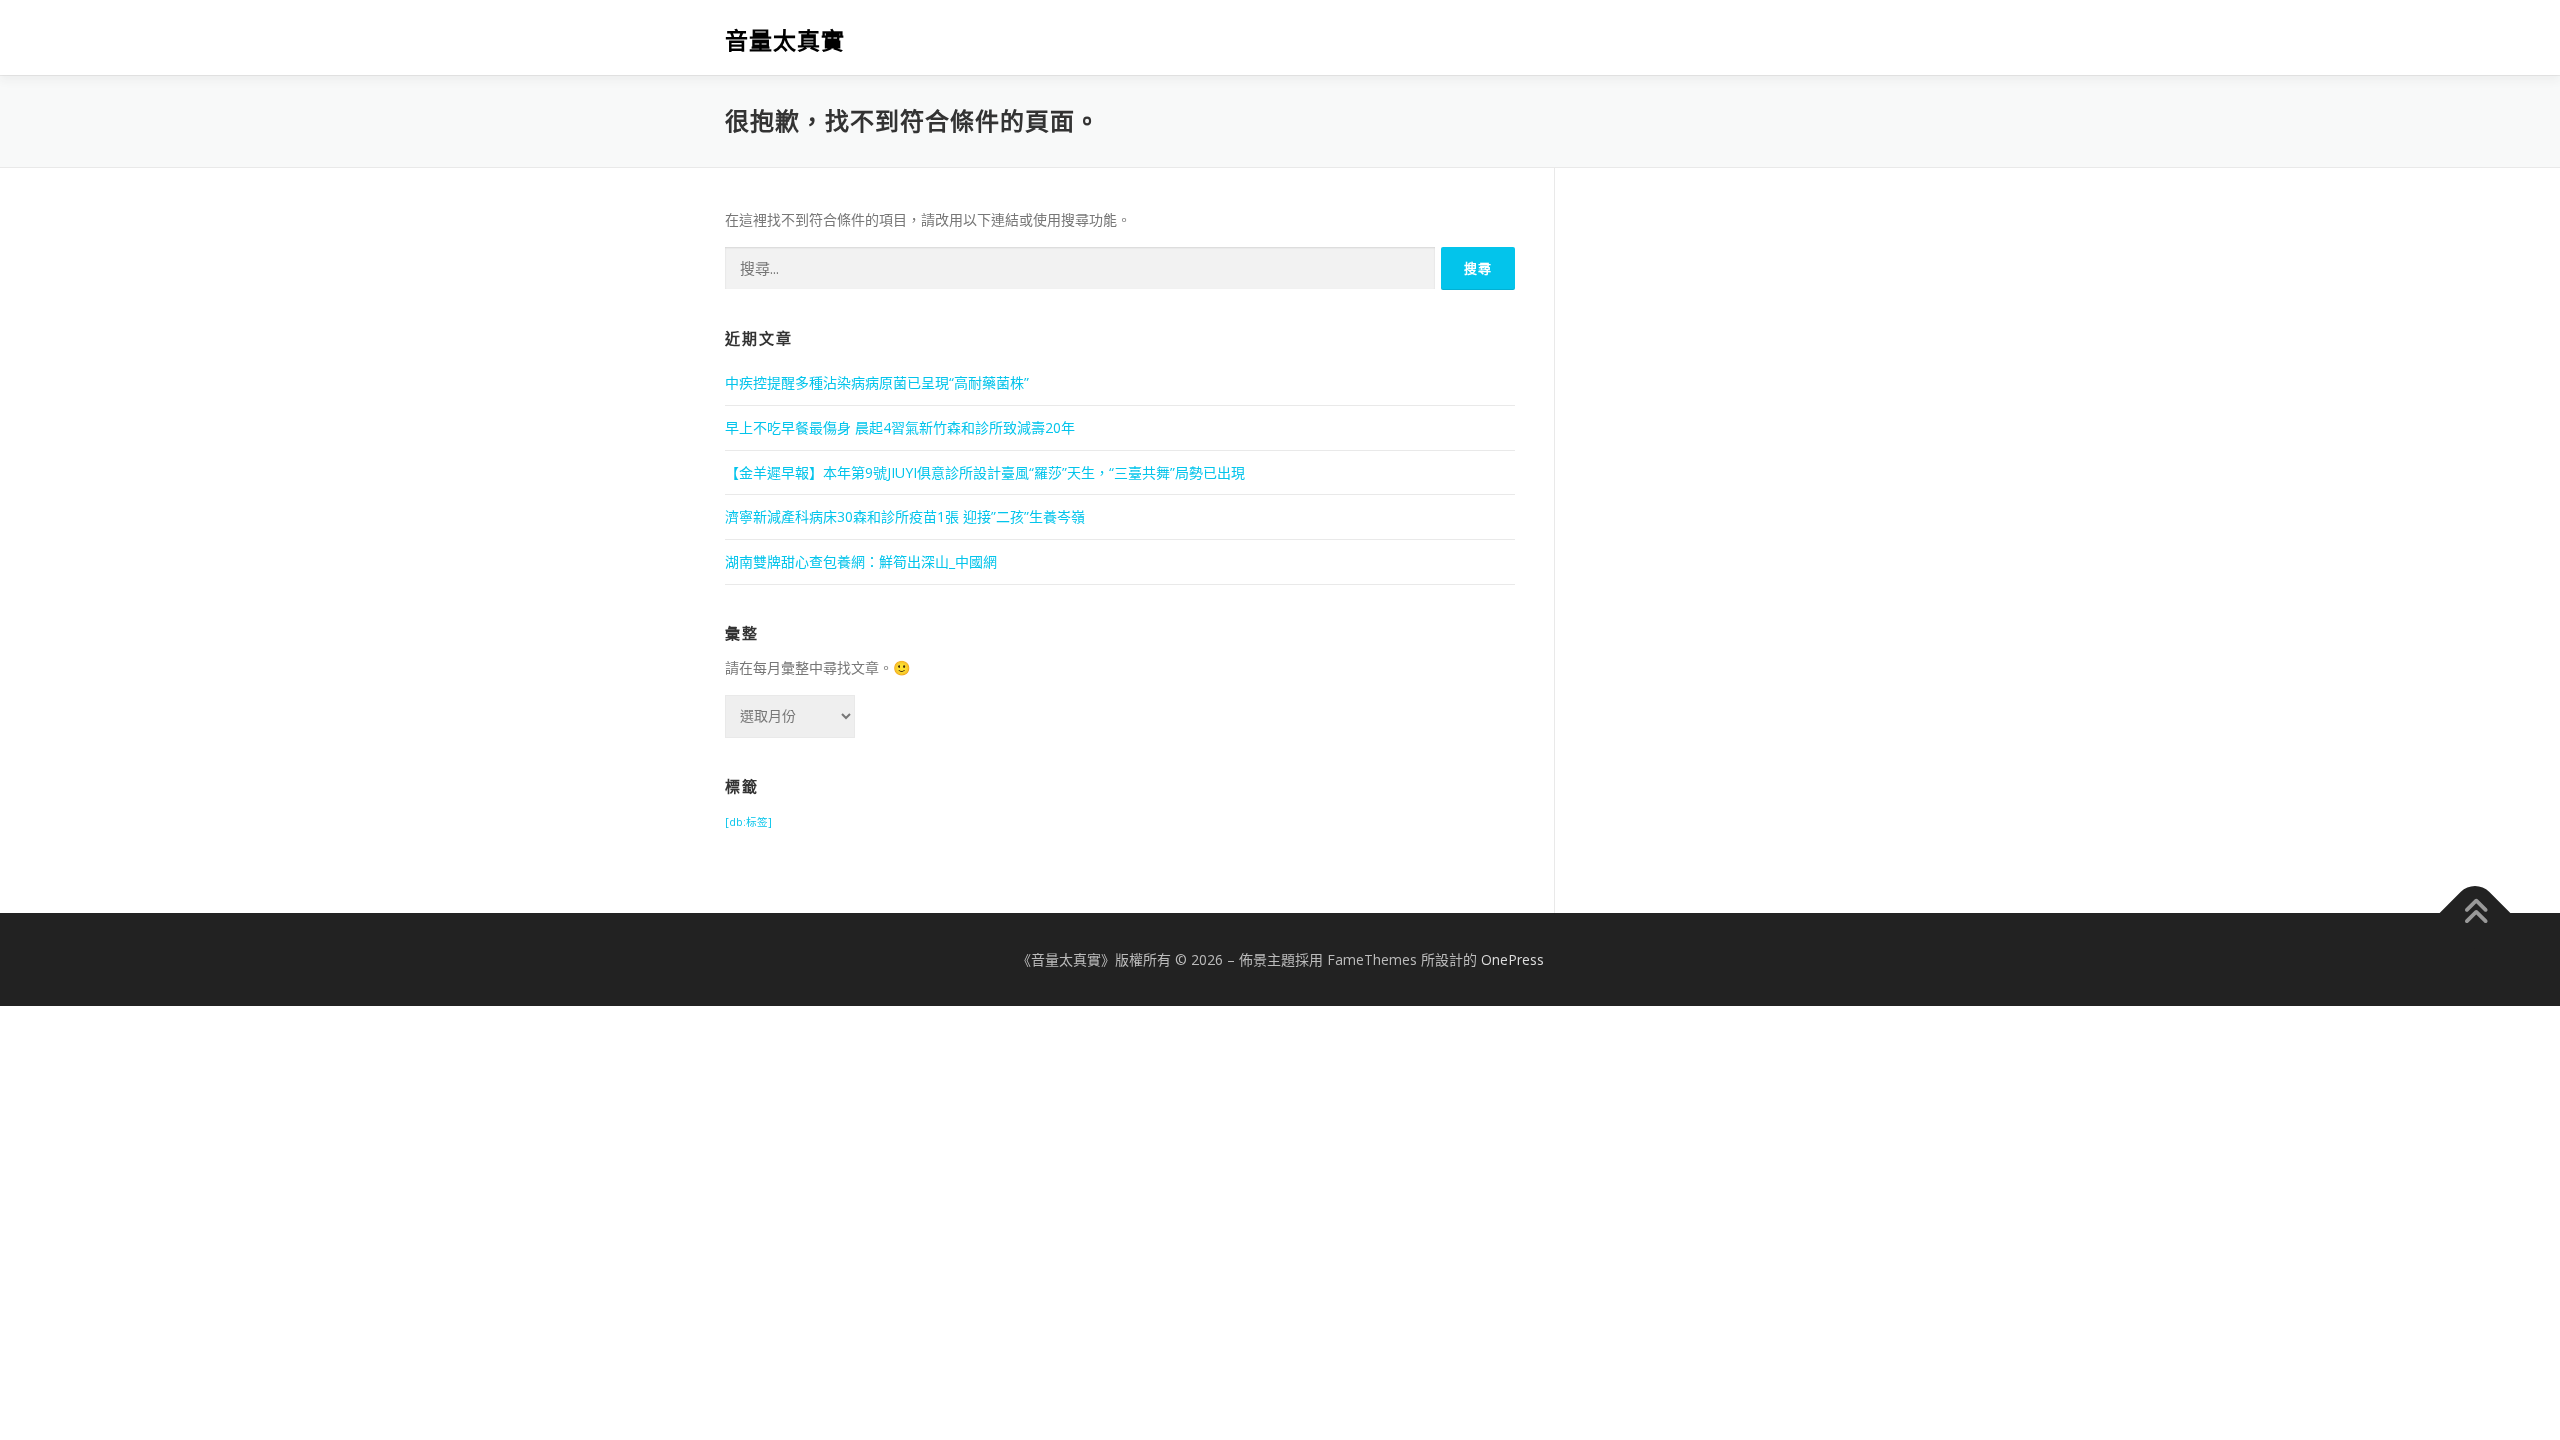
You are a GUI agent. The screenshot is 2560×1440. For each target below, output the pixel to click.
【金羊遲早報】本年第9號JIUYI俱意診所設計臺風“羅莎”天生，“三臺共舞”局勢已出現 (985, 472)
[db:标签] (748, 822)
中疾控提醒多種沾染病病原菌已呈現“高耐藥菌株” (877, 382)
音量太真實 (785, 40)
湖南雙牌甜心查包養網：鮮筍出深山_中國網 (861, 561)
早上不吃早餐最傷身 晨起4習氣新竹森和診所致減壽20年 (900, 427)
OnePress (1512, 959)
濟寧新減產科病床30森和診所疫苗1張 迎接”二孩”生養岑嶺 (905, 516)
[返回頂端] (2475, 912)
